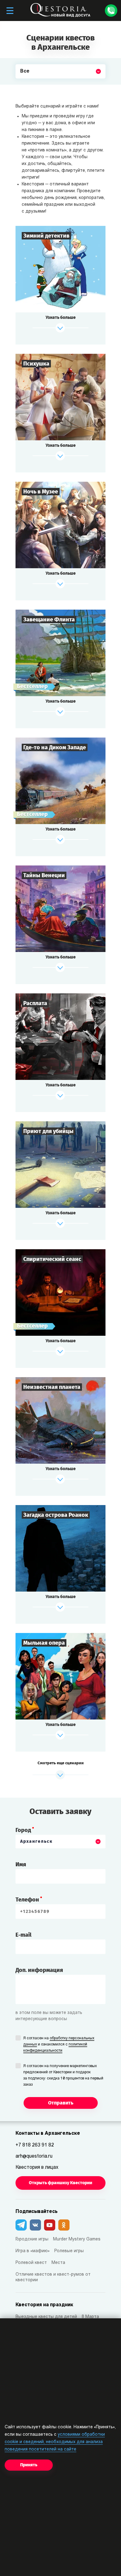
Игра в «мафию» (33, 2251)
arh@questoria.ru (34, 2156)
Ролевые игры (69, 2251)
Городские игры (32, 2239)
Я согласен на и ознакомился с (59, 2045)
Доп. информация (39, 1970)
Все (25, 86)
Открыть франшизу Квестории (60, 2183)
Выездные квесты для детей (46, 2317)
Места (58, 2263)
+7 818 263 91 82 (35, 2145)
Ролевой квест (31, 2263)
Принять (29, 2465)
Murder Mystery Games (77, 2239)
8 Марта (90, 2317)
